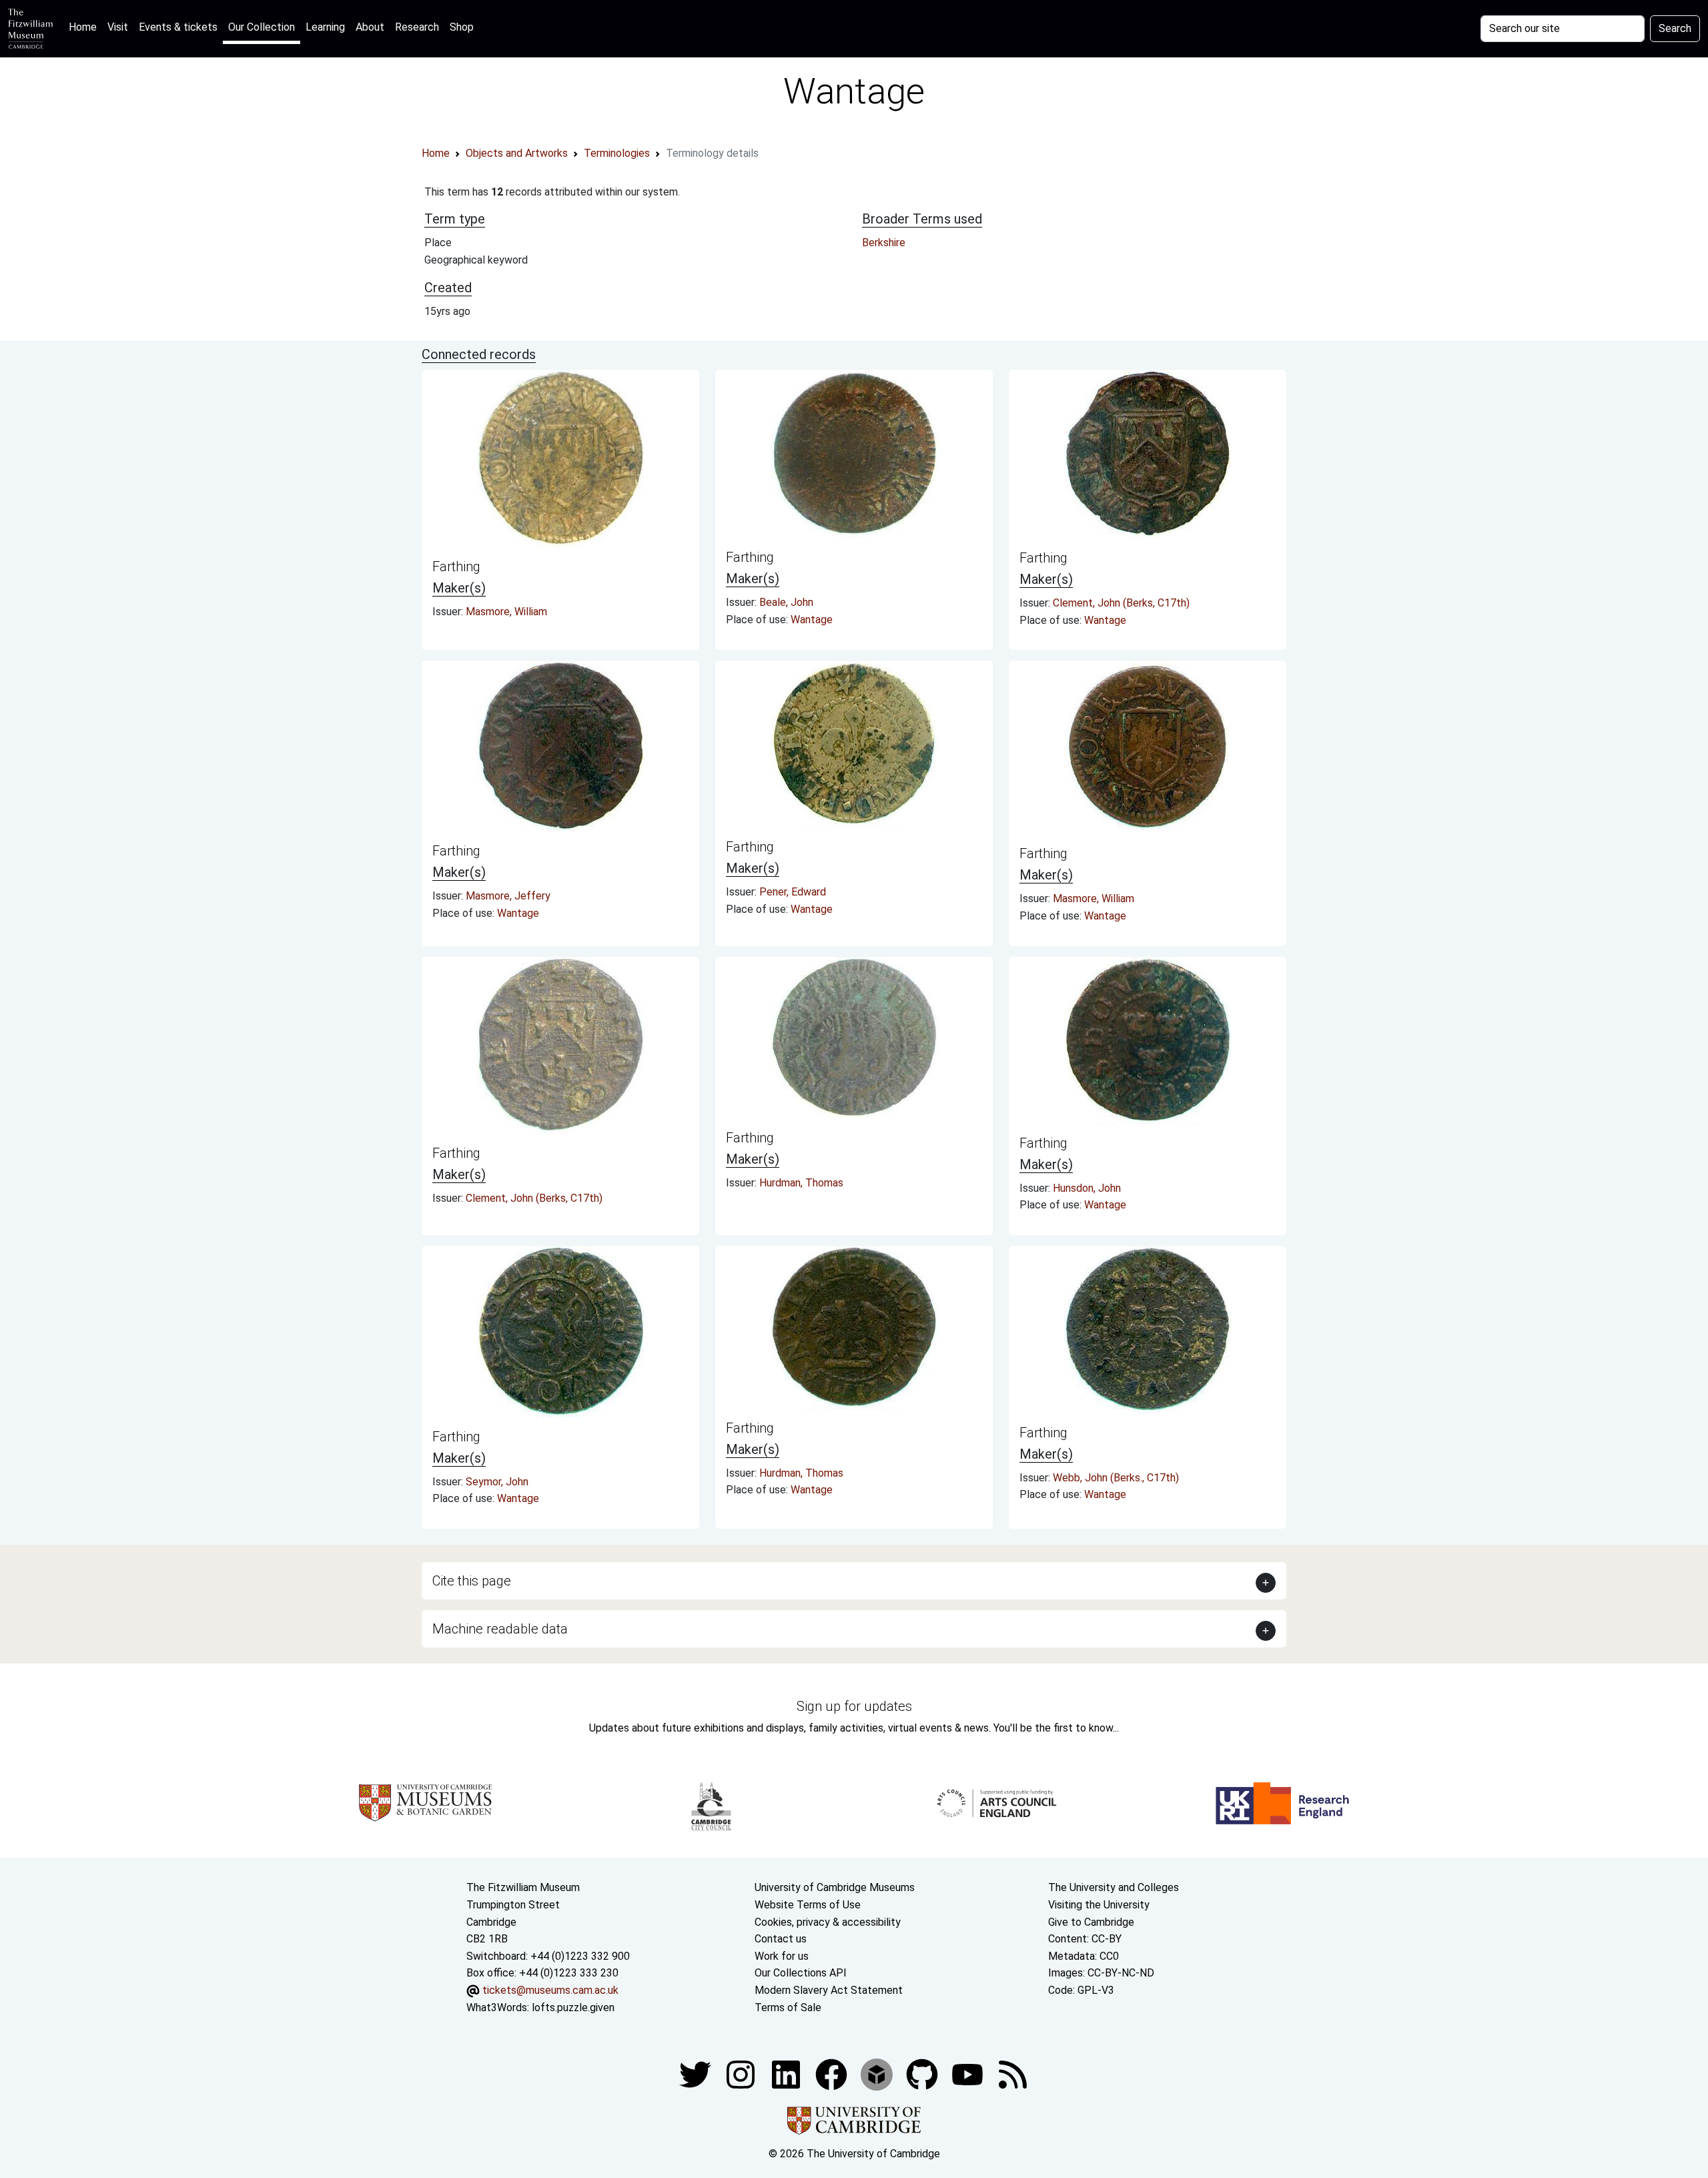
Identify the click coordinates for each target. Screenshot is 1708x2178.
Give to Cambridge (1091, 1922)
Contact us (781, 1939)
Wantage (812, 620)
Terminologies (617, 153)
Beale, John (786, 602)
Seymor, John (497, 1482)
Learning (325, 27)
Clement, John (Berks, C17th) (1121, 603)
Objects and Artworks (517, 153)
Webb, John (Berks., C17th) (1116, 1478)
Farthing (456, 567)
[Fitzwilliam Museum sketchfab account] (878, 2074)
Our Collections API (801, 1973)
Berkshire (884, 243)
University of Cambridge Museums (835, 1887)
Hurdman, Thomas (801, 1183)
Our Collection (262, 27)
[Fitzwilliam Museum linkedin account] (833, 2074)
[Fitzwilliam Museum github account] (923, 2074)
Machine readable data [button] (500, 1629)
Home (85, 27)
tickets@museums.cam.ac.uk (550, 1990)
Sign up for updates (854, 1706)
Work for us (782, 1956)
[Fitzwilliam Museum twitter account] (697, 2074)
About (370, 27)
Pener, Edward (793, 892)
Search (1675, 28)
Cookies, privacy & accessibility (828, 1922)
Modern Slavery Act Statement (829, 1990)
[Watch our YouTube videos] (969, 2074)
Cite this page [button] (472, 1581)
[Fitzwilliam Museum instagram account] (742, 2074)
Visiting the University (1099, 1905)
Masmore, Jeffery (508, 896)
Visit (118, 27)
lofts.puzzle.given (573, 2008)
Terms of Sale (788, 2008)
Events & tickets (178, 27)
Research (417, 27)
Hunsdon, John (1087, 1188)
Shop (462, 27)
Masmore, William (506, 612)
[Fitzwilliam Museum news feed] (1013, 2074)
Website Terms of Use (808, 1905)
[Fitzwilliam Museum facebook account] (787, 2074)
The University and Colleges (1114, 1887)
